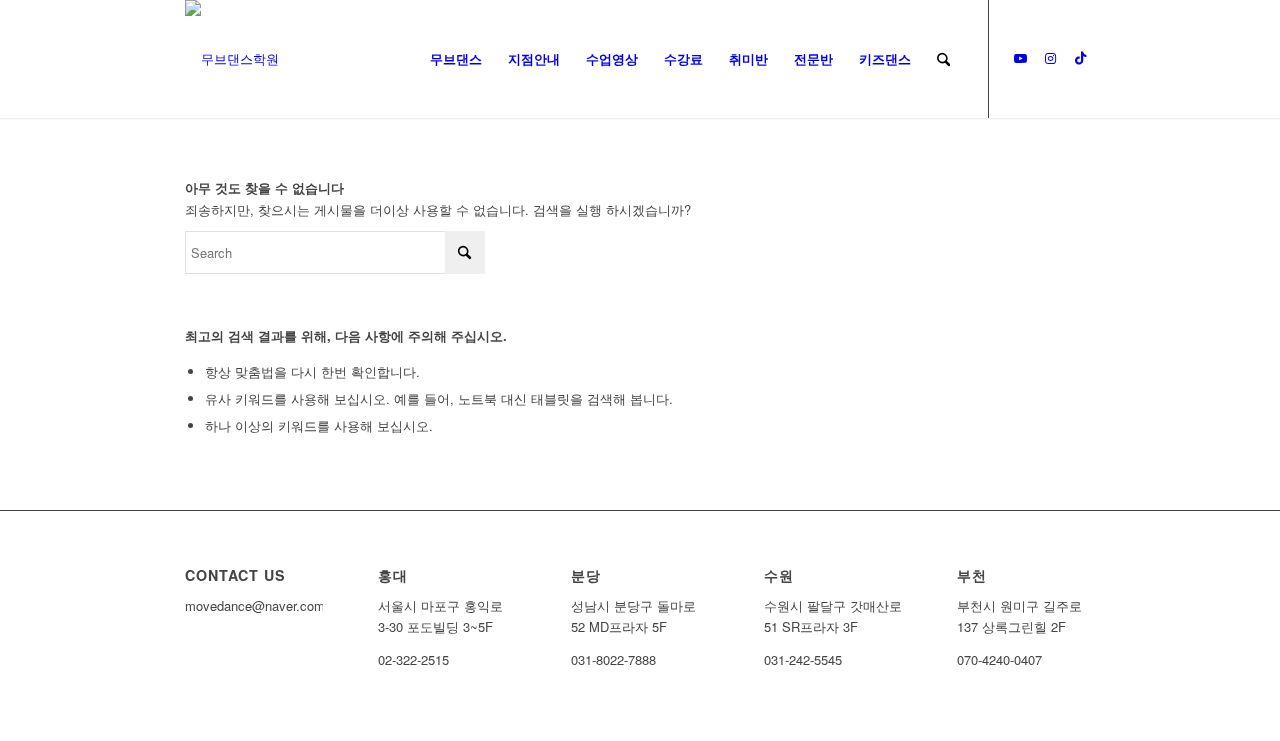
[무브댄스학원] (232, 59)
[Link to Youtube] (1020, 58)
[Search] (943, 59)
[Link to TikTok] (1080, 58)
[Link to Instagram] (1050, 58)
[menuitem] (456, 59)
